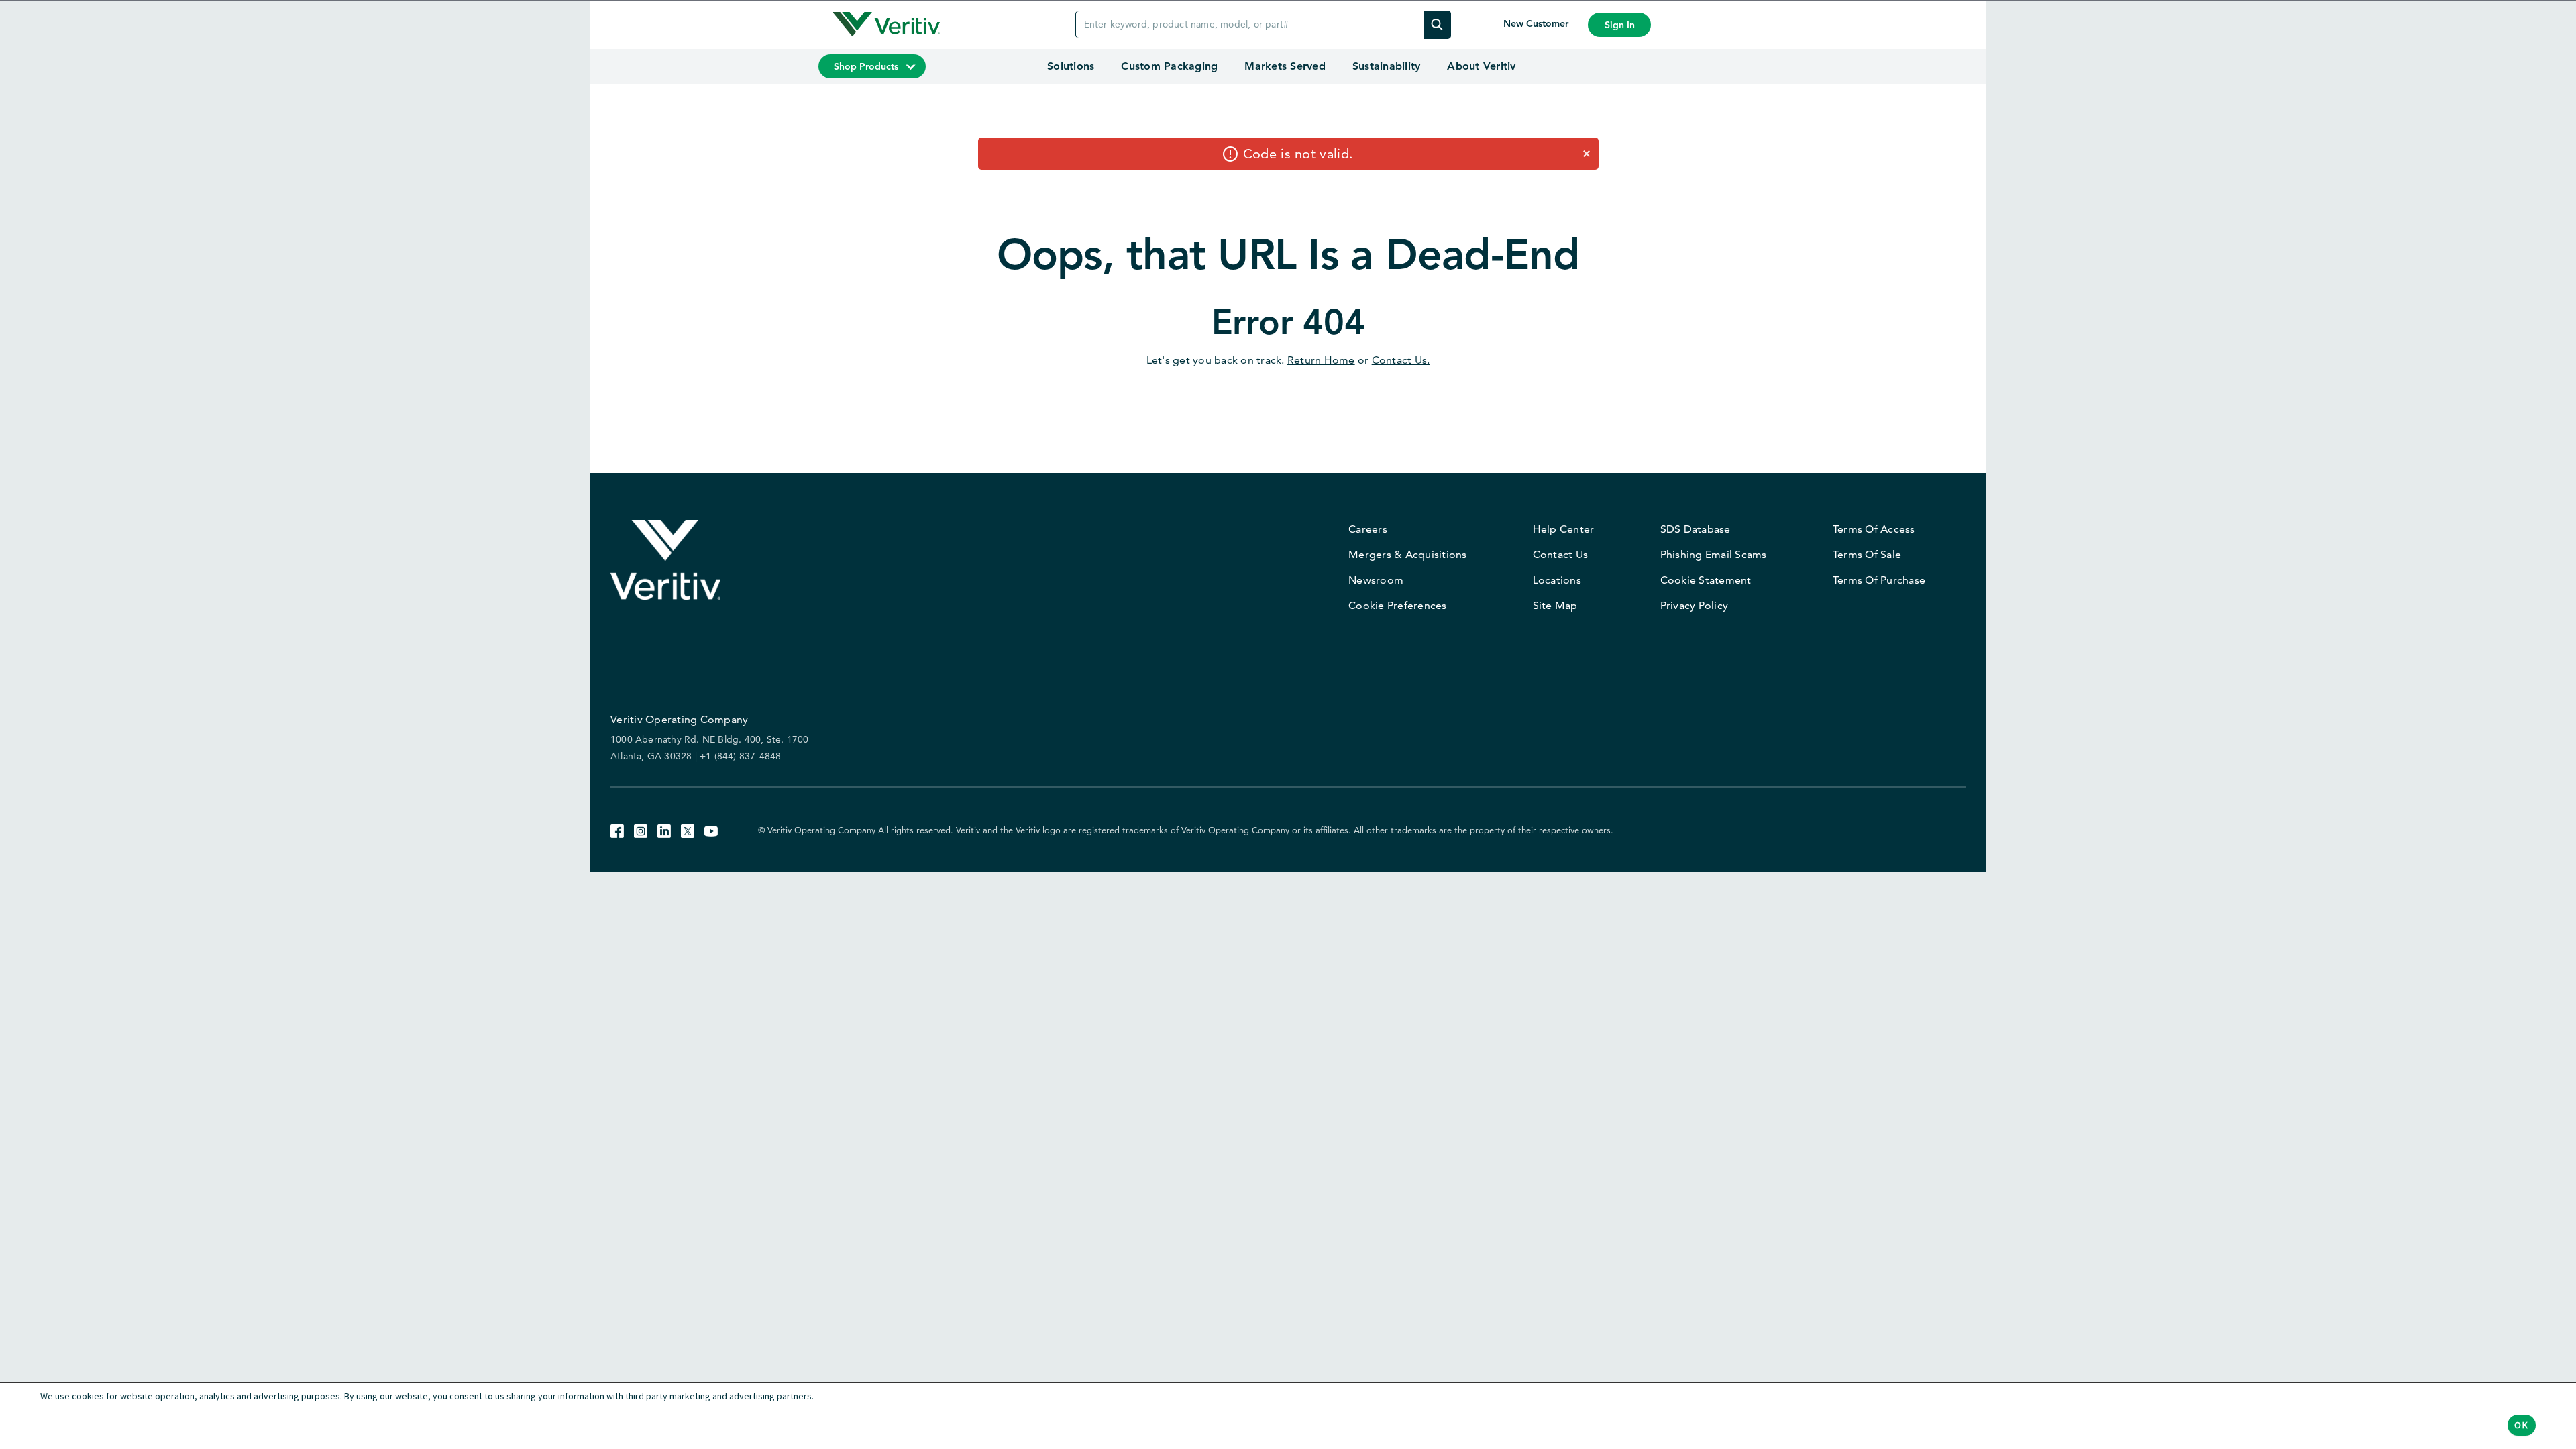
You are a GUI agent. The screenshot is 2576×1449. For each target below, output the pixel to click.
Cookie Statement (1706, 580)
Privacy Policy (1695, 605)
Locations (1557, 580)
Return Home (1321, 360)
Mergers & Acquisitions (1408, 554)
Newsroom (1376, 580)
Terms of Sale (1867, 554)
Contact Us (1561, 554)
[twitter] (688, 829)
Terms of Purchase (1879, 580)
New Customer (1537, 23)
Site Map (1555, 605)
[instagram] (641, 829)
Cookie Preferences (1398, 605)
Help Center (1564, 529)
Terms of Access (1874, 529)
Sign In (1620, 25)
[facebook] (617, 829)
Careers (1368, 529)
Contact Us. (1401, 360)
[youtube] (711, 829)
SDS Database (1696, 529)
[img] (1438, 24)
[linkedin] (664, 829)
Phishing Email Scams (1714, 554)
